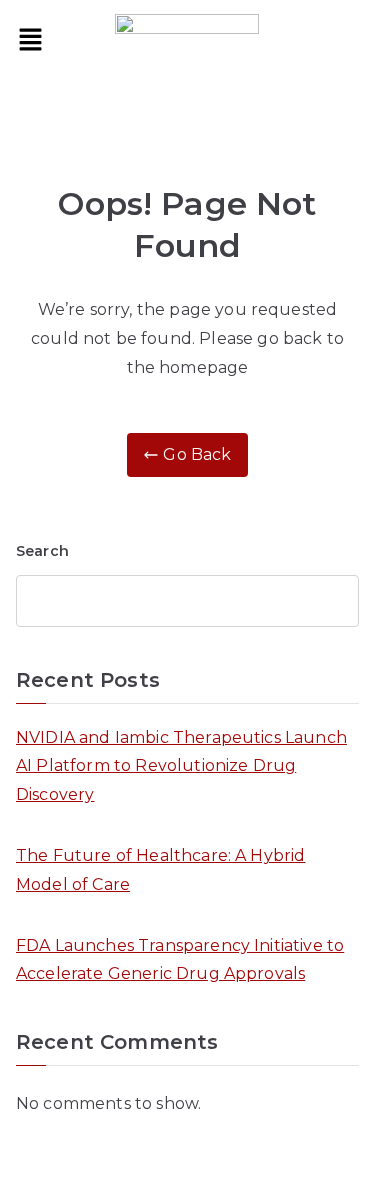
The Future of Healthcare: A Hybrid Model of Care (160, 870)
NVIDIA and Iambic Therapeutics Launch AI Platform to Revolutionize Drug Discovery (181, 766)
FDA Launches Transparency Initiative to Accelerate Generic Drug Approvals (180, 960)
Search (42, 551)
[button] (30, 41)
